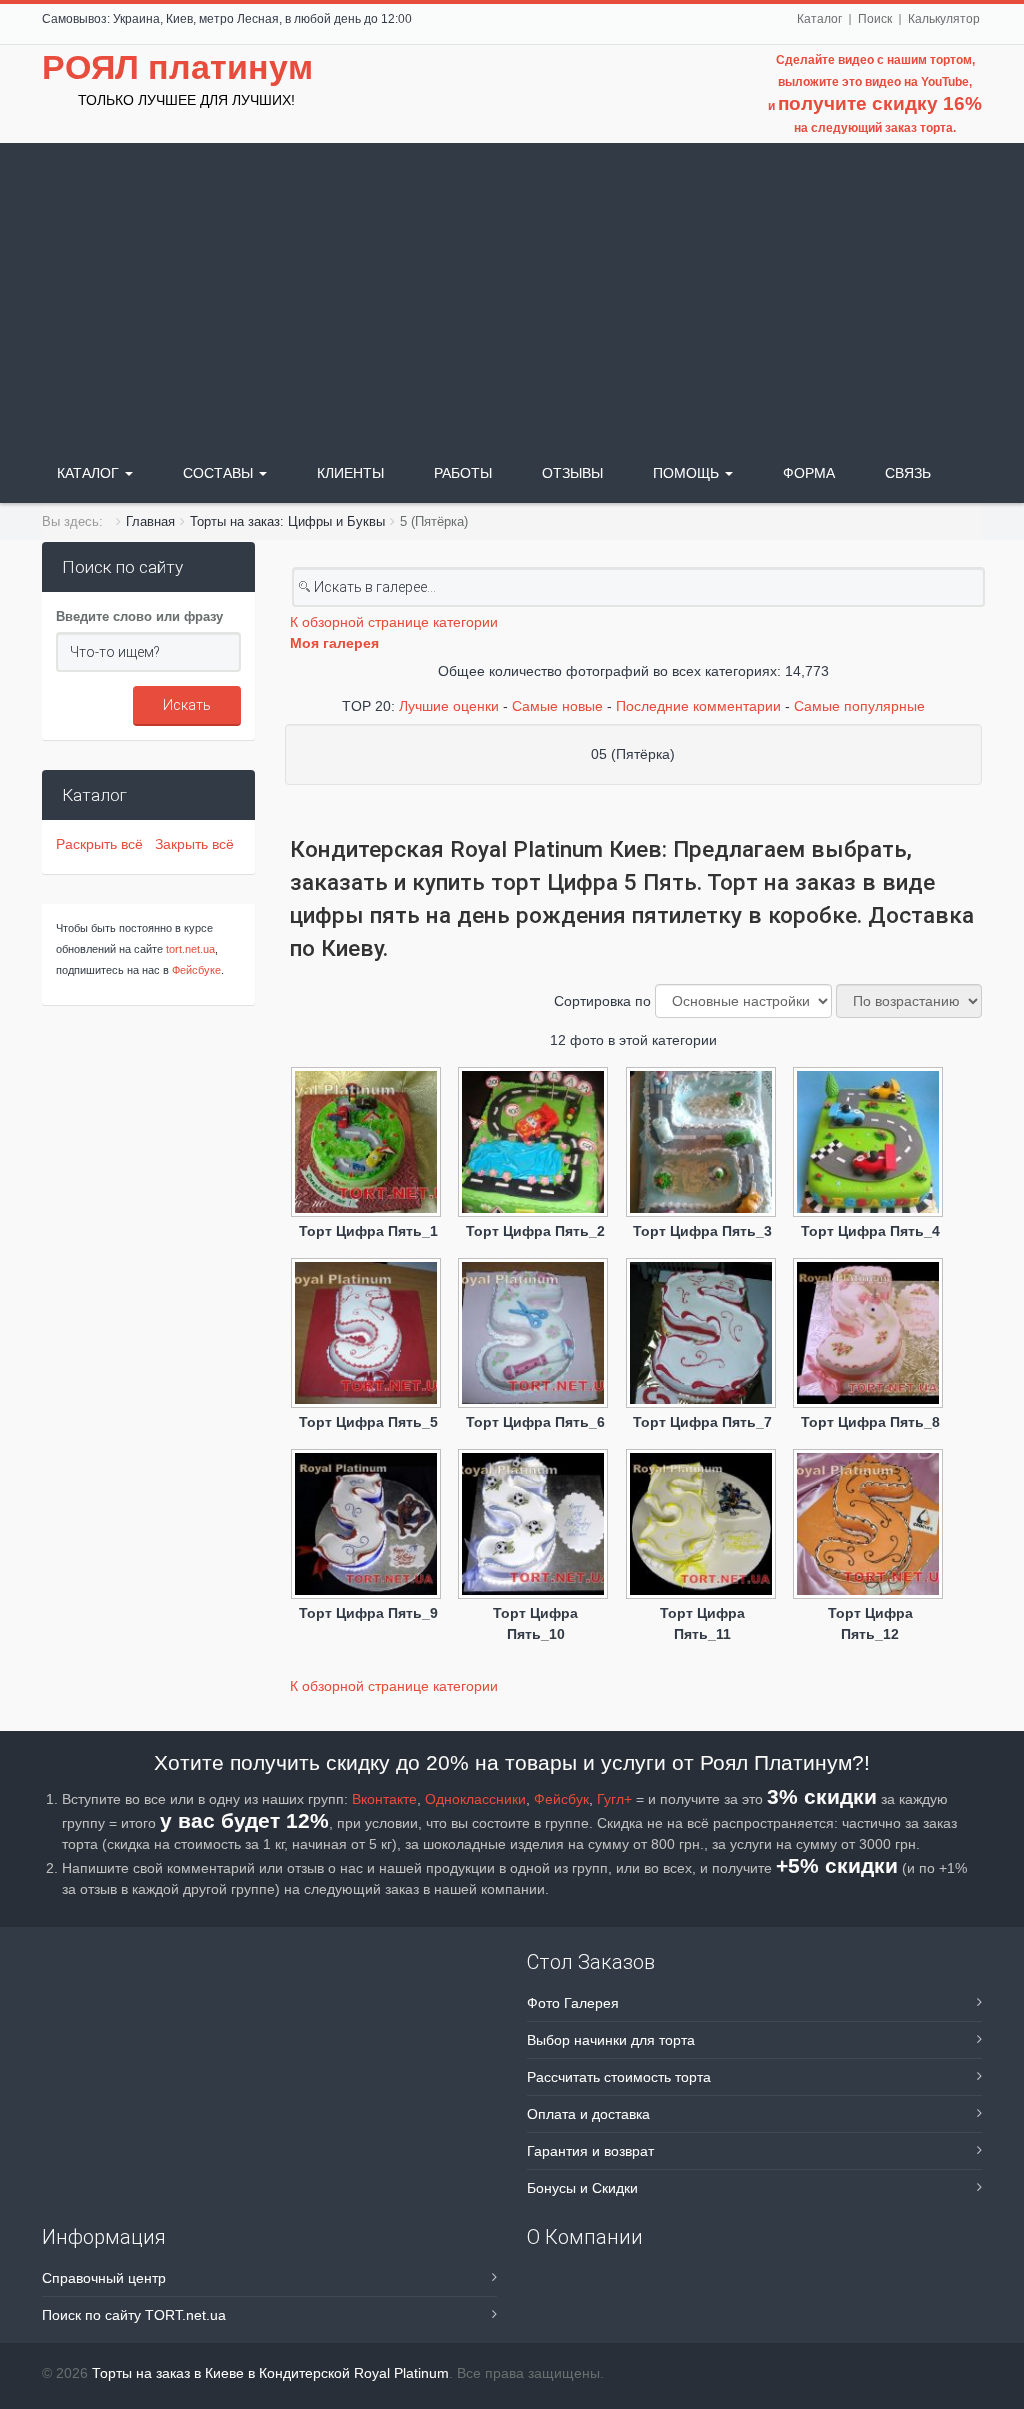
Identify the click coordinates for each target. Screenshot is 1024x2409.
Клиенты (350, 473)
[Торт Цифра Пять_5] (368, 1335)
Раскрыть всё (103, 844)
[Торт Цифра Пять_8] (870, 1335)
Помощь (688, 473)
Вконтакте (384, 1799)
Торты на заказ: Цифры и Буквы (287, 521)
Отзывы (572, 473)
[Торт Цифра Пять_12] (870, 1526)
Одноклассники (475, 1799)
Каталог (819, 19)
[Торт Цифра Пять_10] (535, 1526)
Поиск (875, 19)
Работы (463, 473)
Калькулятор (944, 19)
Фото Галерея (573, 2003)
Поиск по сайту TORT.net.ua (134, 2315)
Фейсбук (561, 1799)
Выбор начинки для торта (611, 2040)
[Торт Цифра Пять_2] (535, 1144)
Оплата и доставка (588, 2114)
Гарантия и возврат (590, 2151)
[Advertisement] (512, 293)
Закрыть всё (194, 844)
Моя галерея (334, 643)
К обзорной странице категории (394, 622)
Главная (150, 521)
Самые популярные (859, 706)
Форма (809, 473)
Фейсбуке (196, 970)
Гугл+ (614, 1799)
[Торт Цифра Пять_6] (535, 1335)
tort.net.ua (190, 949)
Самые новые (557, 706)
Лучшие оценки (449, 706)
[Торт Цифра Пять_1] (368, 1144)
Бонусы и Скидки (582, 2188)
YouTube (945, 82)
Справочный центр (104, 2278)
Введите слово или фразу (139, 616)
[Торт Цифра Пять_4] (870, 1144)
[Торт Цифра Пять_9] (368, 1526)
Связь (908, 473)
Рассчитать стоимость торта (619, 2077)
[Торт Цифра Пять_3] (702, 1144)
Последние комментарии (698, 706)
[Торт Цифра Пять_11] (702, 1526)
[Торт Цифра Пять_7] (702, 1335)
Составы (220, 473)
